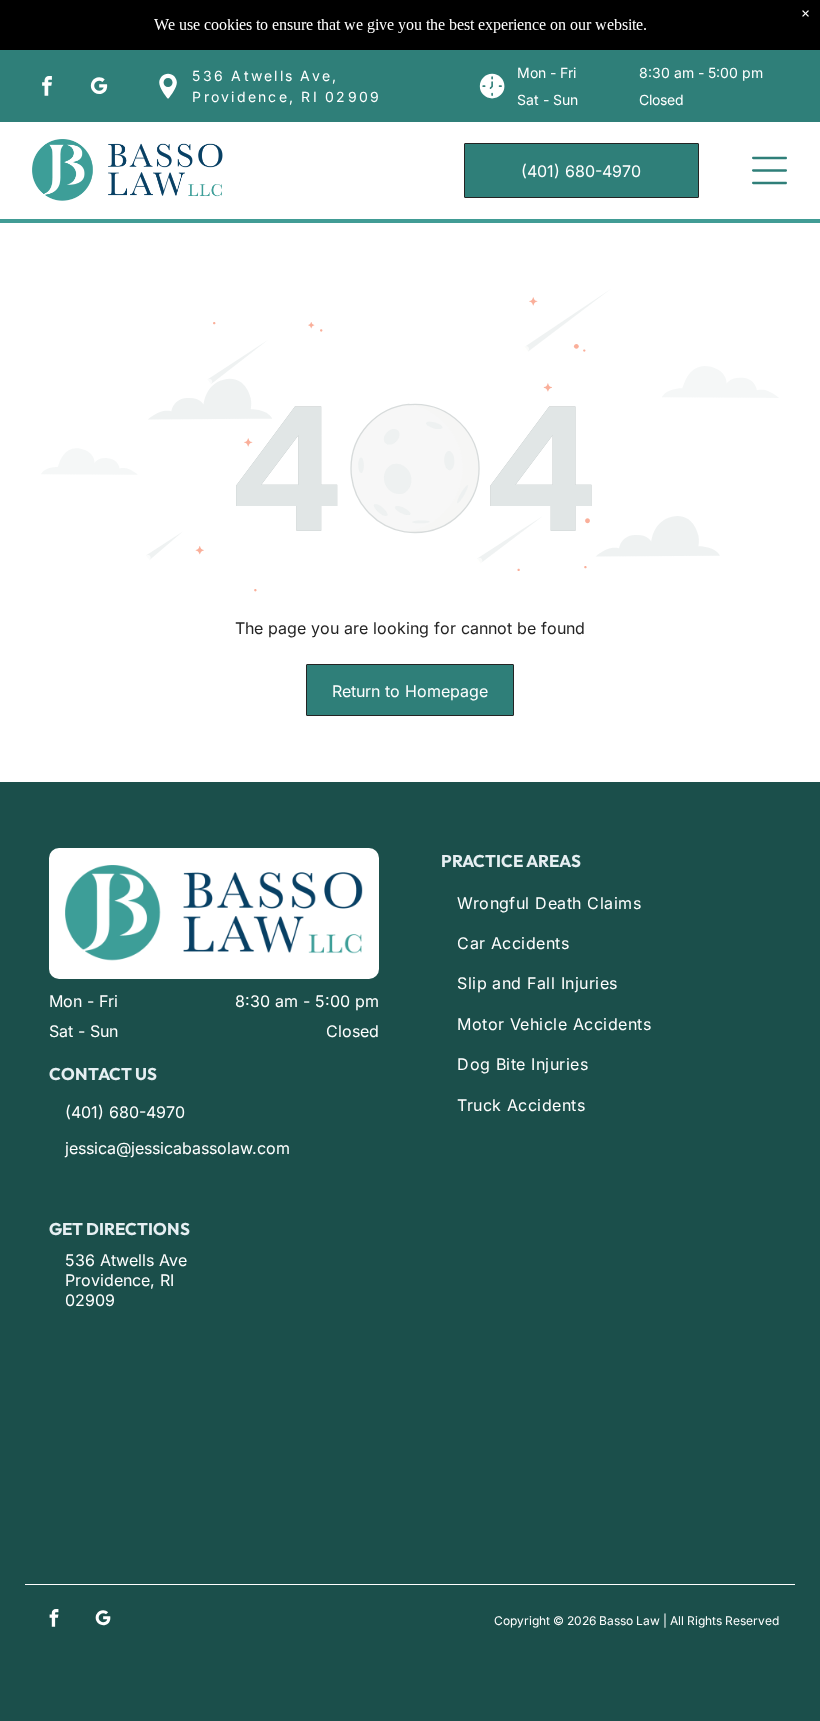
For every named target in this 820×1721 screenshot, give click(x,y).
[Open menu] (769, 170)
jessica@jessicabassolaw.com (177, 1148)
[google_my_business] (99, 88)
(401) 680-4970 (125, 1112)
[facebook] (47, 88)
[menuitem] (614, 903)
